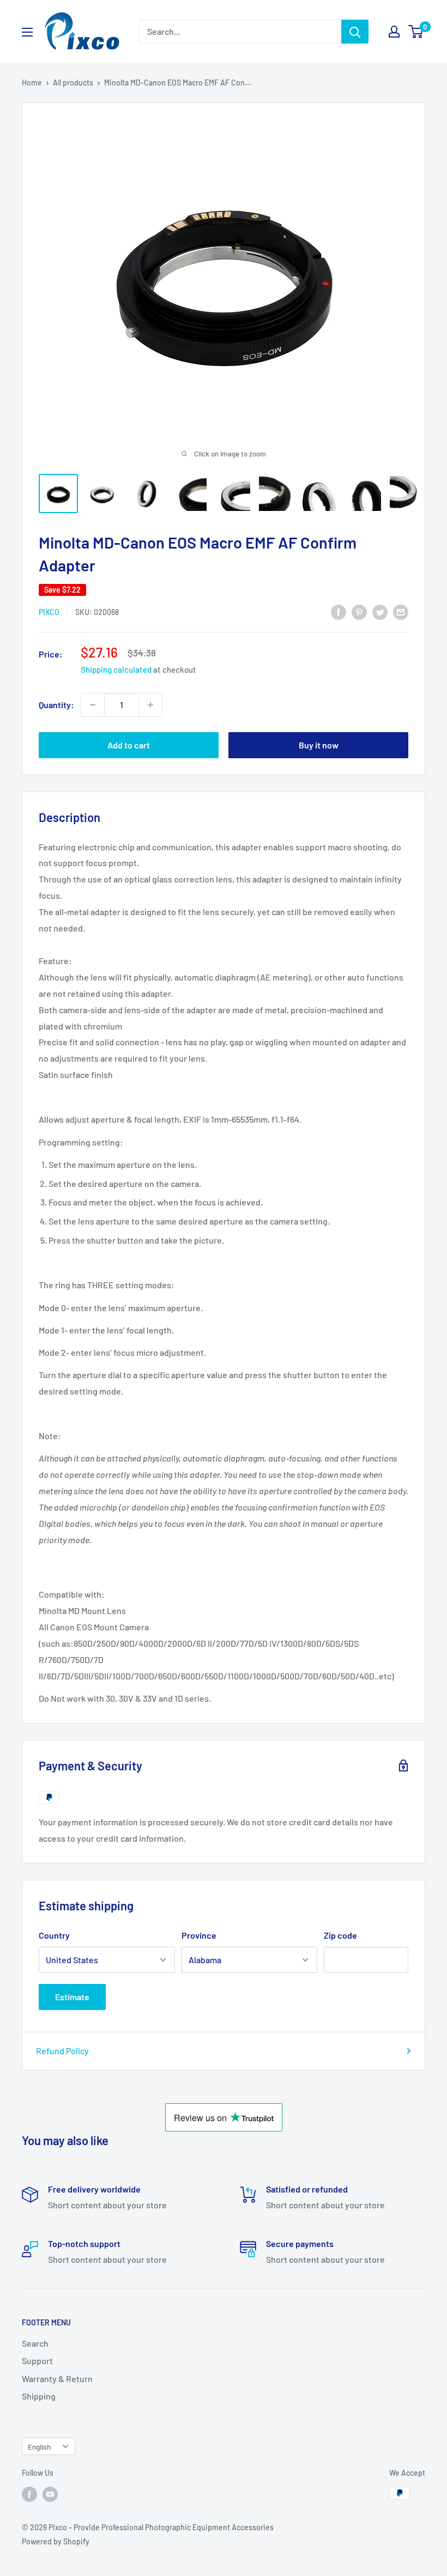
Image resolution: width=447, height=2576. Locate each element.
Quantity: (56, 705)
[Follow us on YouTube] (50, 2494)
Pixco (49, 612)
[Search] (355, 32)
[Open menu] (27, 32)
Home (32, 83)
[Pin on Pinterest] (359, 611)
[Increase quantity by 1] (150, 705)
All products (73, 83)
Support (37, 2361)
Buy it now (319, 745)
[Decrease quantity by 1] (93, 705)
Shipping (39, 2396)
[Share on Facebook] (339, 611)
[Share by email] (401, 611)
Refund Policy (62, 2051)
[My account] (394, 32)
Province (199, 1935)
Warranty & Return (57, 2379)
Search (35, 2343)
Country (54, 1935)
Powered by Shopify (56, 2541)
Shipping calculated (116, 669)
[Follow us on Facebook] (29, 2494)
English (39, 2447)
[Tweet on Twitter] (380, 611)
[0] (416, 32)
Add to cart (129, 745)
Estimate (72, 1997)
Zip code (340, 1935)
